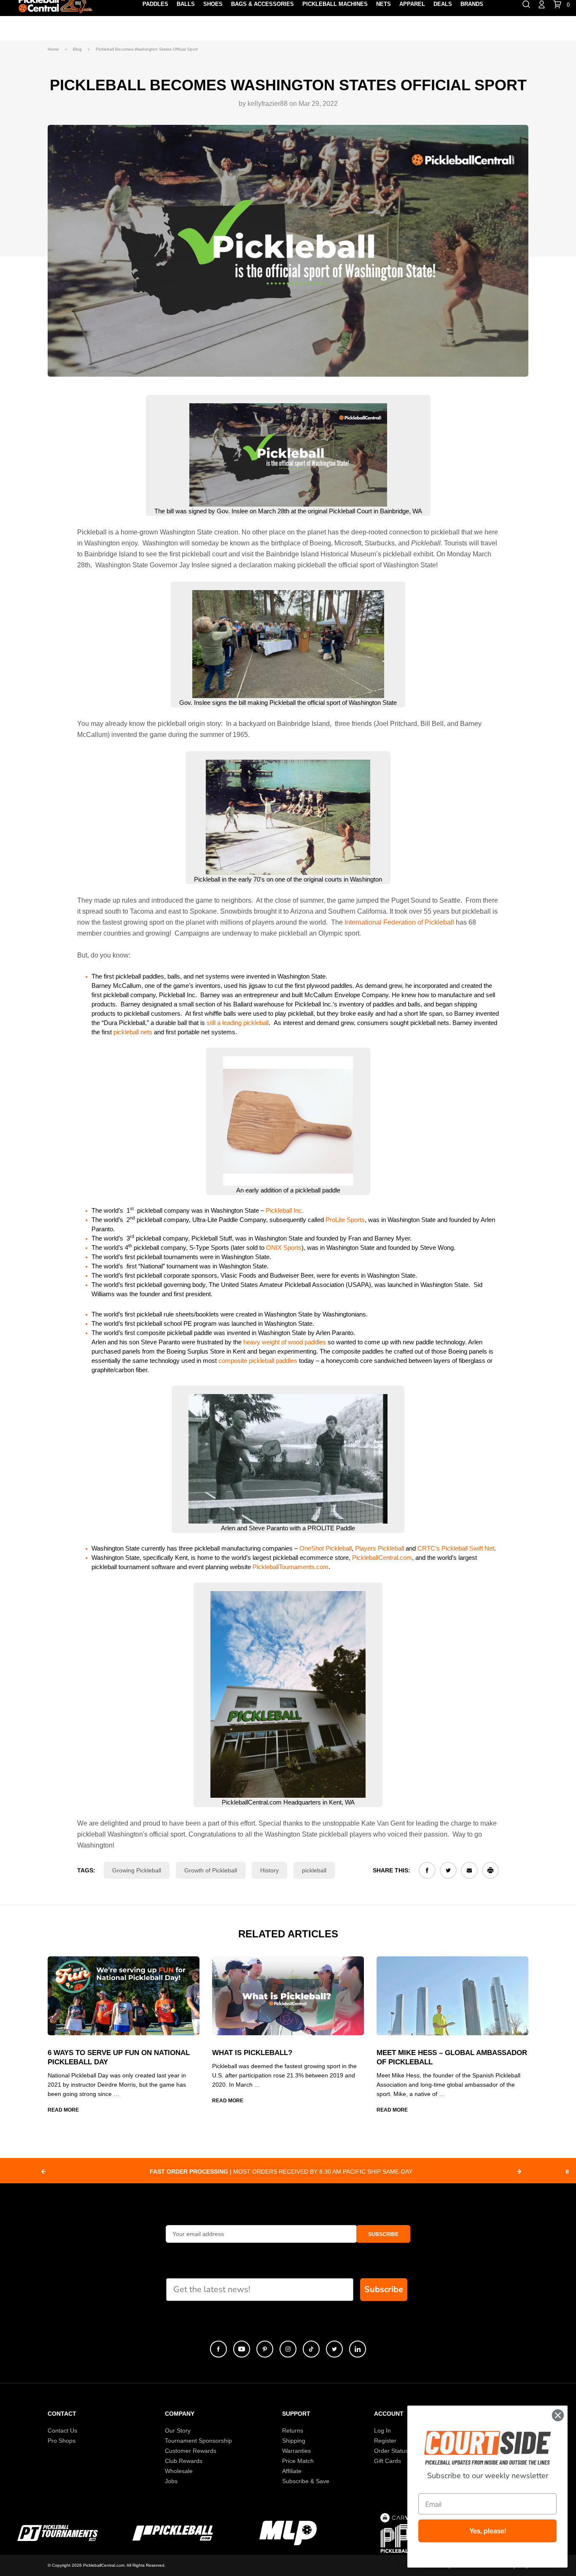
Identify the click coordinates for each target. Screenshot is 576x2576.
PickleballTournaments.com (291, 1567)
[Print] (490, 1870)
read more (63, 2110)
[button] (383, 2234)
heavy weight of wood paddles (285, 1342)
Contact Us (62, 2430)
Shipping (294, 2441)
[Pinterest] (265, 2349)
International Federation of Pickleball (399, 922)
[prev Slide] (43, 2171)
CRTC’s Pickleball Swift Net (455, 1548)
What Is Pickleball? (252, 2053)
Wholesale (179, 2471)
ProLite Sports (345, 1220)
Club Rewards (184, 2461)
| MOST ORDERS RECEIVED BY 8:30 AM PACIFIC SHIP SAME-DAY (281, 2171)
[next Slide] (519, 2171)
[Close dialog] (558, 2415)
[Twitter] (448, 1870)
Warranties (296, 2451)
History (269, 1870)
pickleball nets (133, 1032)
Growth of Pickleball (211, 1870)
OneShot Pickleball (326, 1548)
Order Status (391, 2451)
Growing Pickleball (137, 1870)
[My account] (542, 4)
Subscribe (384, 2289)
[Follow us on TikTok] (311, 2349)
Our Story (178, 2430)
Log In (382, 2430)
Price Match (298, 2461)
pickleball (314, 1870)
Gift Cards (388, 2461)
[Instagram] (288, 2349)
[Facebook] (427, 1870)
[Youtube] (242, 2349)
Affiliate (292, 2471)
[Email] (469, 1870)
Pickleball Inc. (285, 1210)
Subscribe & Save (306, 2481)
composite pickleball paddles (258, 1361)
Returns (293, 2430)
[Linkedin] (358, 2349)
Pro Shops (62, 2441)
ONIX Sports (284, 1248)
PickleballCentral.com (382, 1558)
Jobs (171, 2481)
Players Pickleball (380, 1548)
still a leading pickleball (238, 1023)
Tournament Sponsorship (198, 2441)
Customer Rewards (191, 2451)
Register (385, 2441)
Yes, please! (488, 2531)
